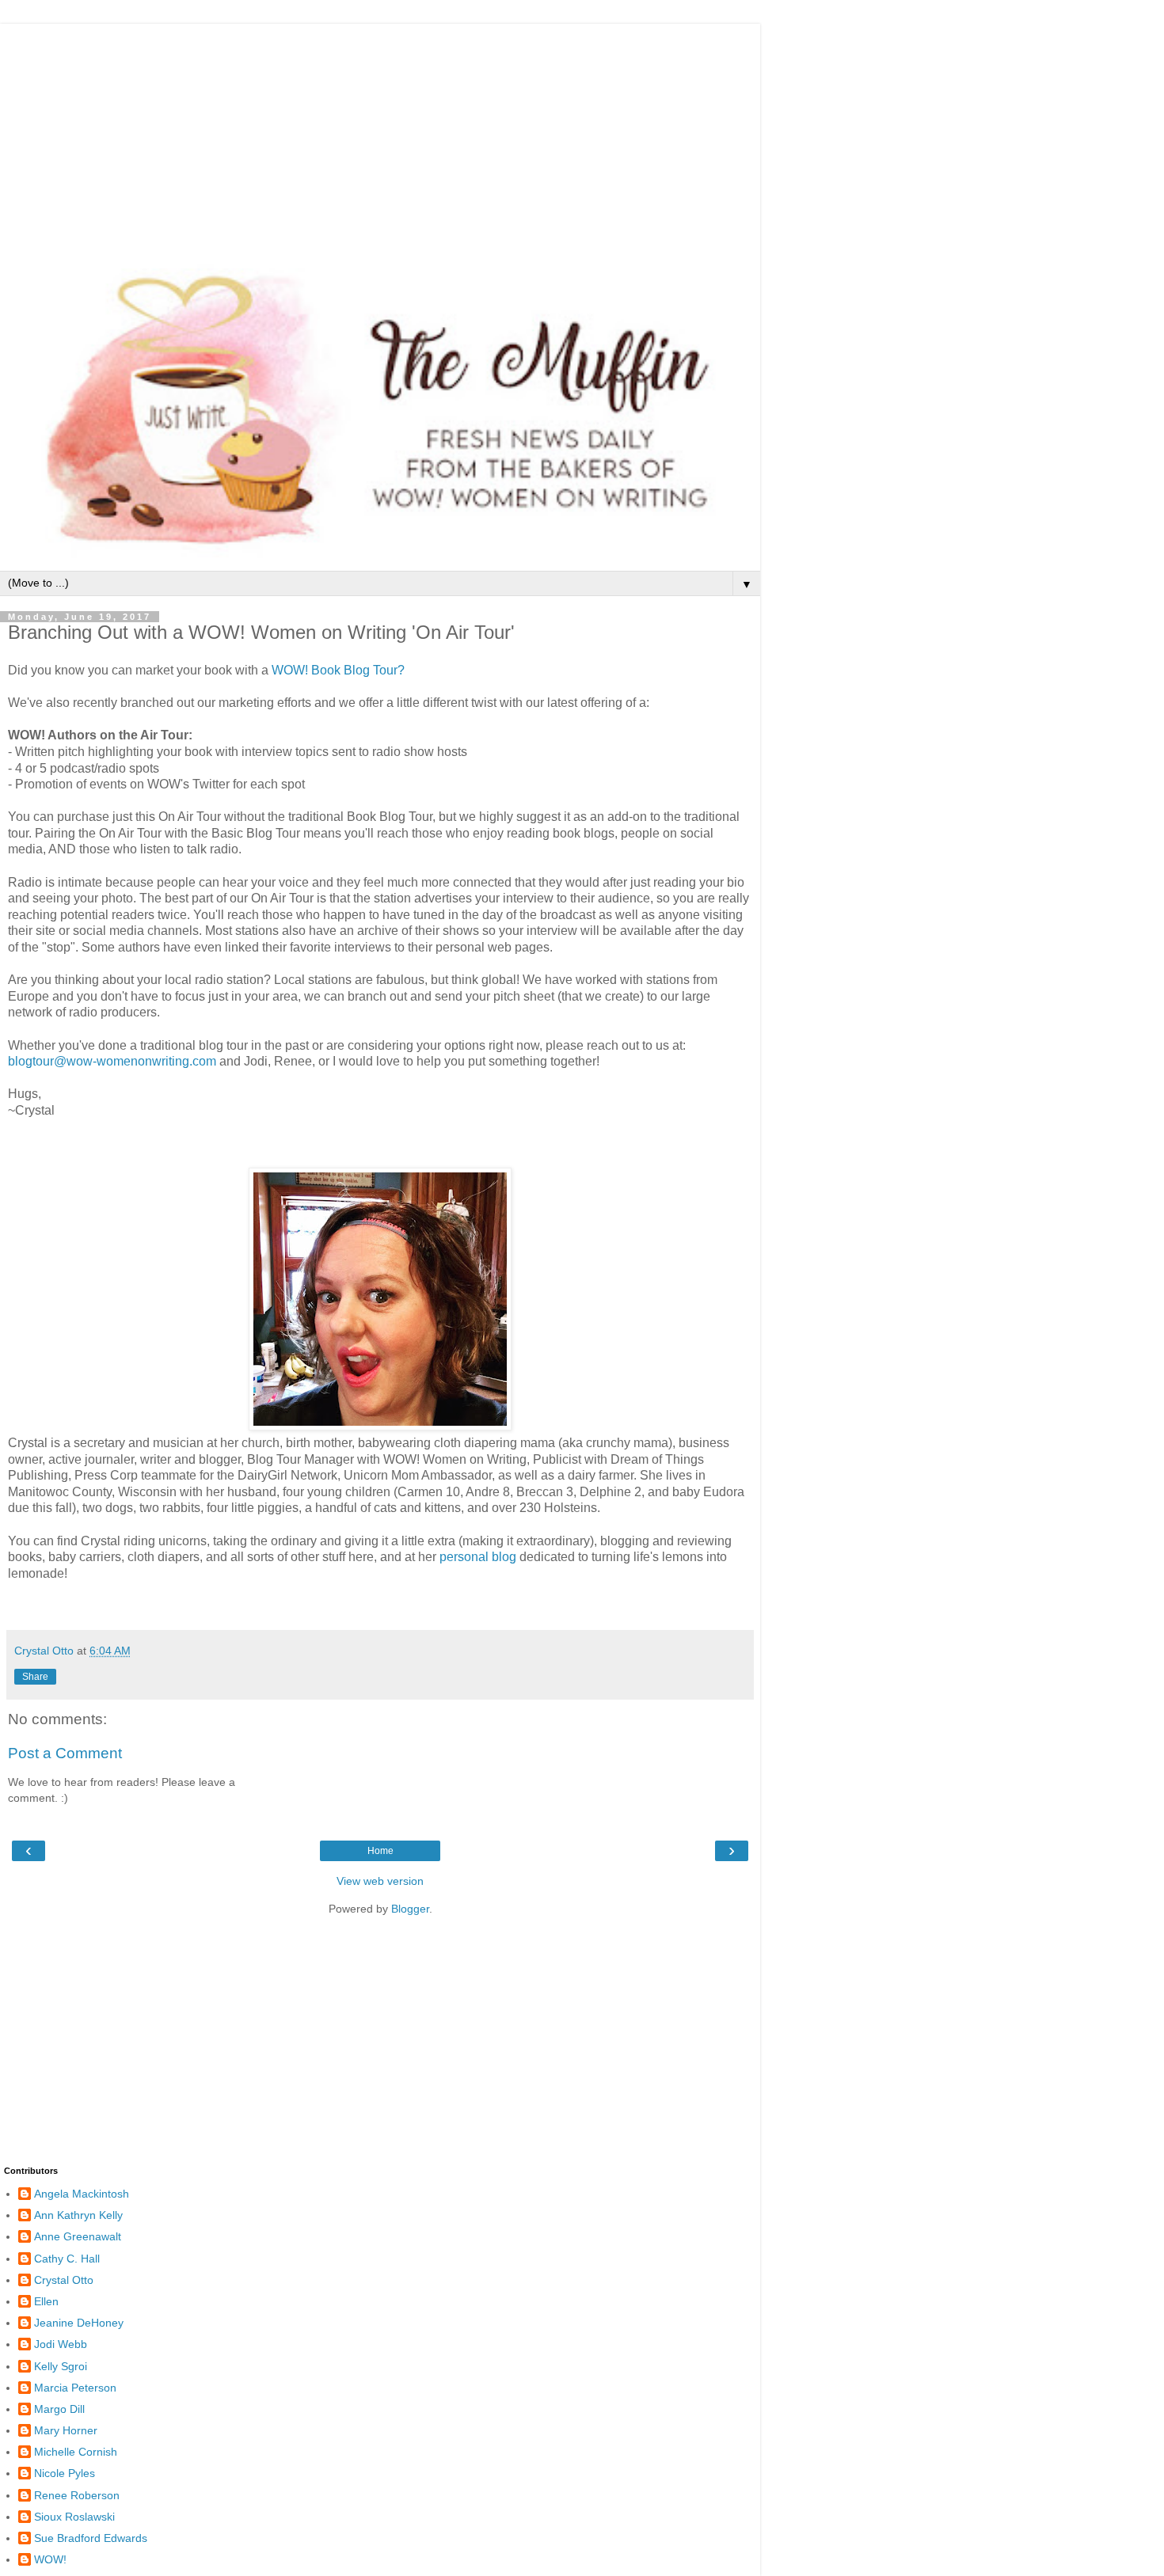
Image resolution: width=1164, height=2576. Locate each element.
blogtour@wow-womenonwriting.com (112, 1061)
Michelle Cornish (76, 2452)
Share (35, 1677)
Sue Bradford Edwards (91, 2538)
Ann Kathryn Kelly (78, 2215)
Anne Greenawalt (78, 2236)
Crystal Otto (64, 2280)
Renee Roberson (77, 2495)
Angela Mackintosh (82, 2194)
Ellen (46, 2301)
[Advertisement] (380, 135)
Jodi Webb (61, 2344)
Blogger (410, 1909)
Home (380, 1851)
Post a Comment (65, 1753)
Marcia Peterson (75, 2388)
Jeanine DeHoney (79, 2323)
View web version (380, 1881)
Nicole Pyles (65, 2473)
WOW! (50, 2559)
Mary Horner (66, 2430)
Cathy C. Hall (67, 2259)
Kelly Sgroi (61, 2366)
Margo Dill (59, 2409)
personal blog (478, 1557)
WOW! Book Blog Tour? (338, 670)
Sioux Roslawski (74, 2517)
